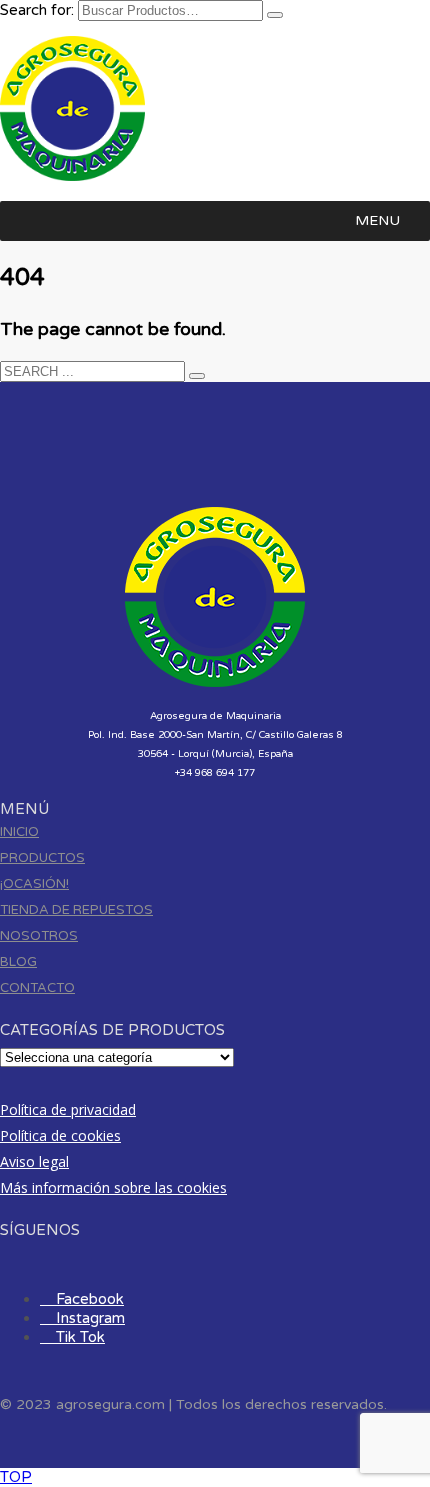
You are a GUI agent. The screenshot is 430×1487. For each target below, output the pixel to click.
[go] (197, 376)
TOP (16, 1477)
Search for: (37, 10)
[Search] (275, 15)
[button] (377, 221)
